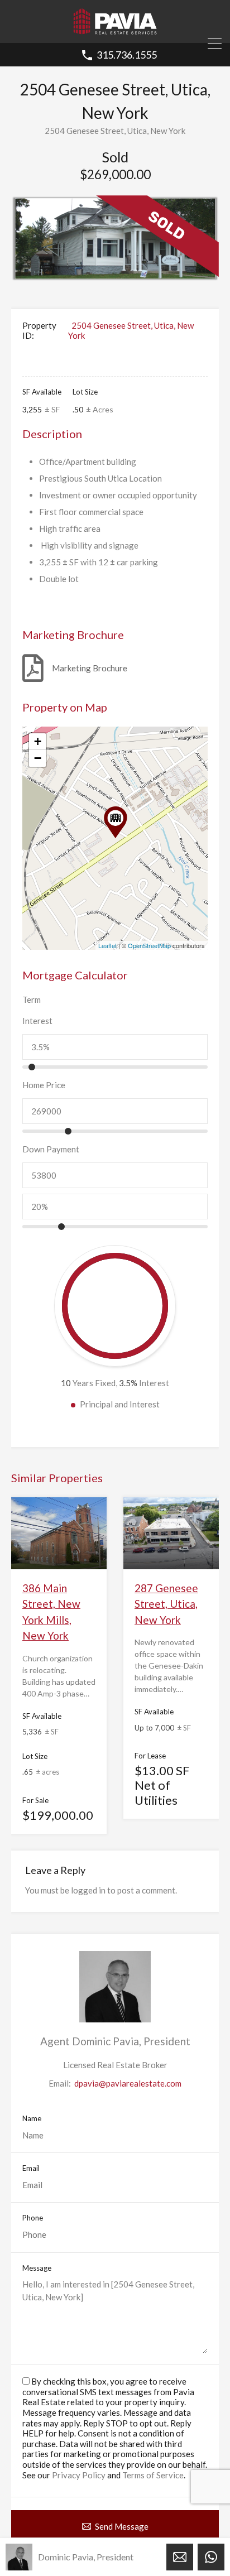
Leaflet (107, 945)
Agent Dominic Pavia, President (115, 2041)
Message (37, 2268)
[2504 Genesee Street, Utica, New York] (116, 822)
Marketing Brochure (90, 668)
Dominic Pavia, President (86, 2557)
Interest (37, 1021)
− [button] (38, 758)
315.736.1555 (127, 55)
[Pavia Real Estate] (115, 30)
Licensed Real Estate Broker (115, 2065)
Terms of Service (153, 2475)
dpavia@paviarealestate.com (128, 2083)
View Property (59, 1554)
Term (32, 999)
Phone (33, 2218)
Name (32, 2119)
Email (31, 2168)
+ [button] (38, 741)
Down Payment (51, 1149)
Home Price (44, 1085)
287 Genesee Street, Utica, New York (166, 1604)
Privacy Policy (79, 2475)
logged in (88, 1890)
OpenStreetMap (149, 945)
